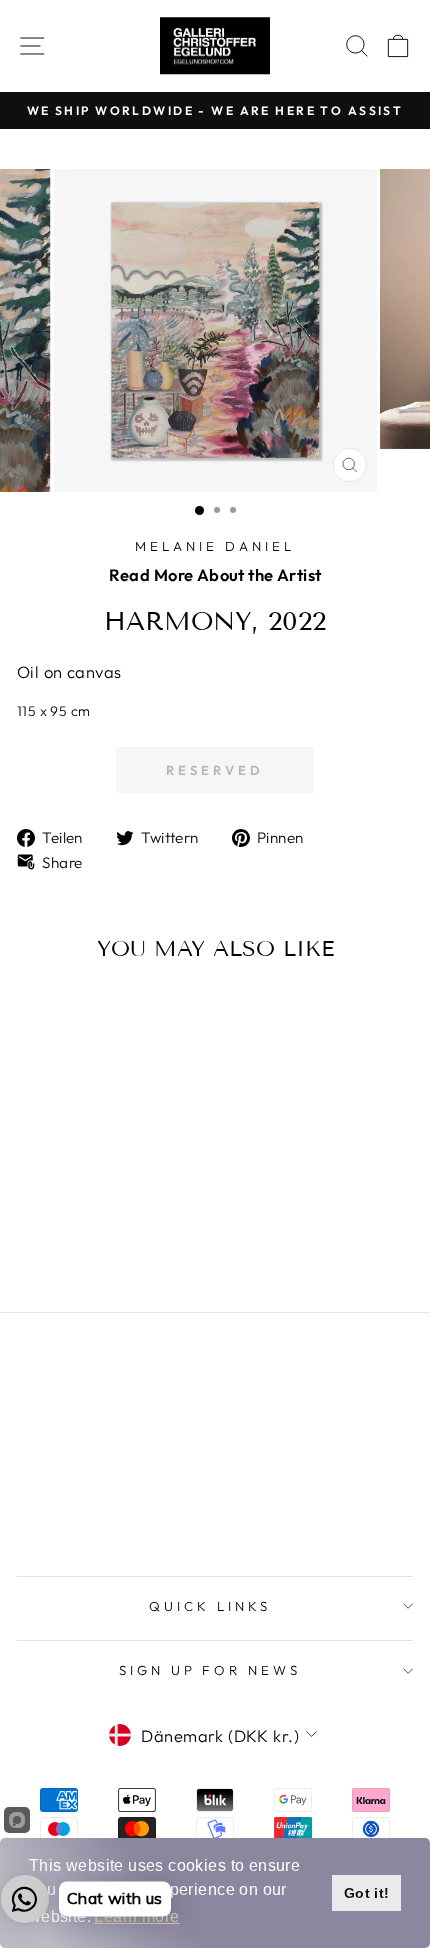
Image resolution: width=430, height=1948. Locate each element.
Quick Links (210, 1606)
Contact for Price (75, 1236)
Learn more (136, 1916)
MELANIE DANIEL (215, 546)
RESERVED (214, 770)
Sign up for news (210, 1670)
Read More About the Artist (215, 574)
